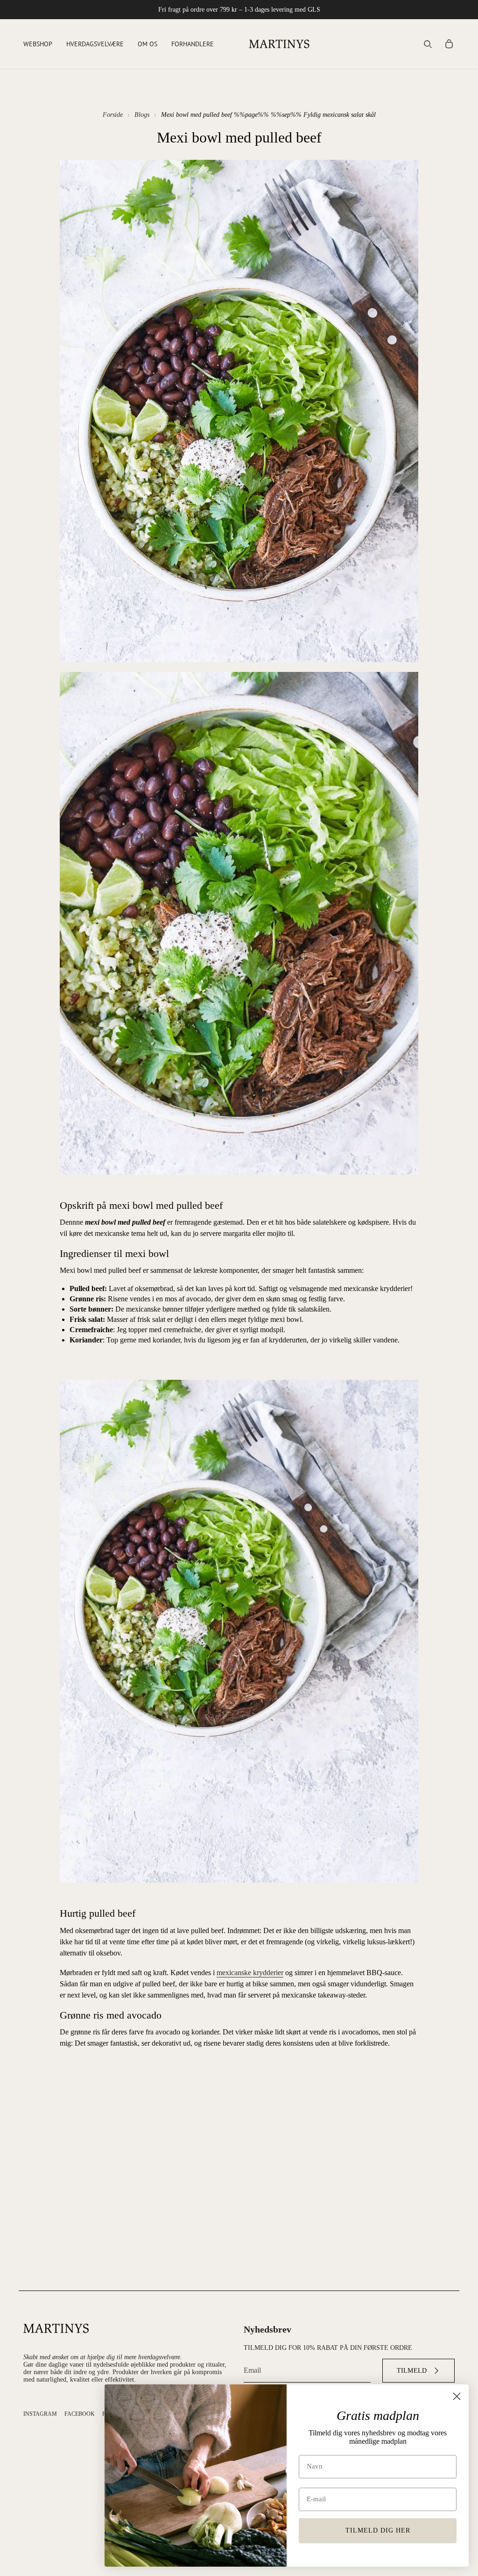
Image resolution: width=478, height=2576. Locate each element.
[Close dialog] (457, 2396)
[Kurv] (449, 44)
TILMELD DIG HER (378, 2530)
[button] (38, 44)
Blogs (142, 115)
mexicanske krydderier (250, 1973)
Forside (113, 115)
